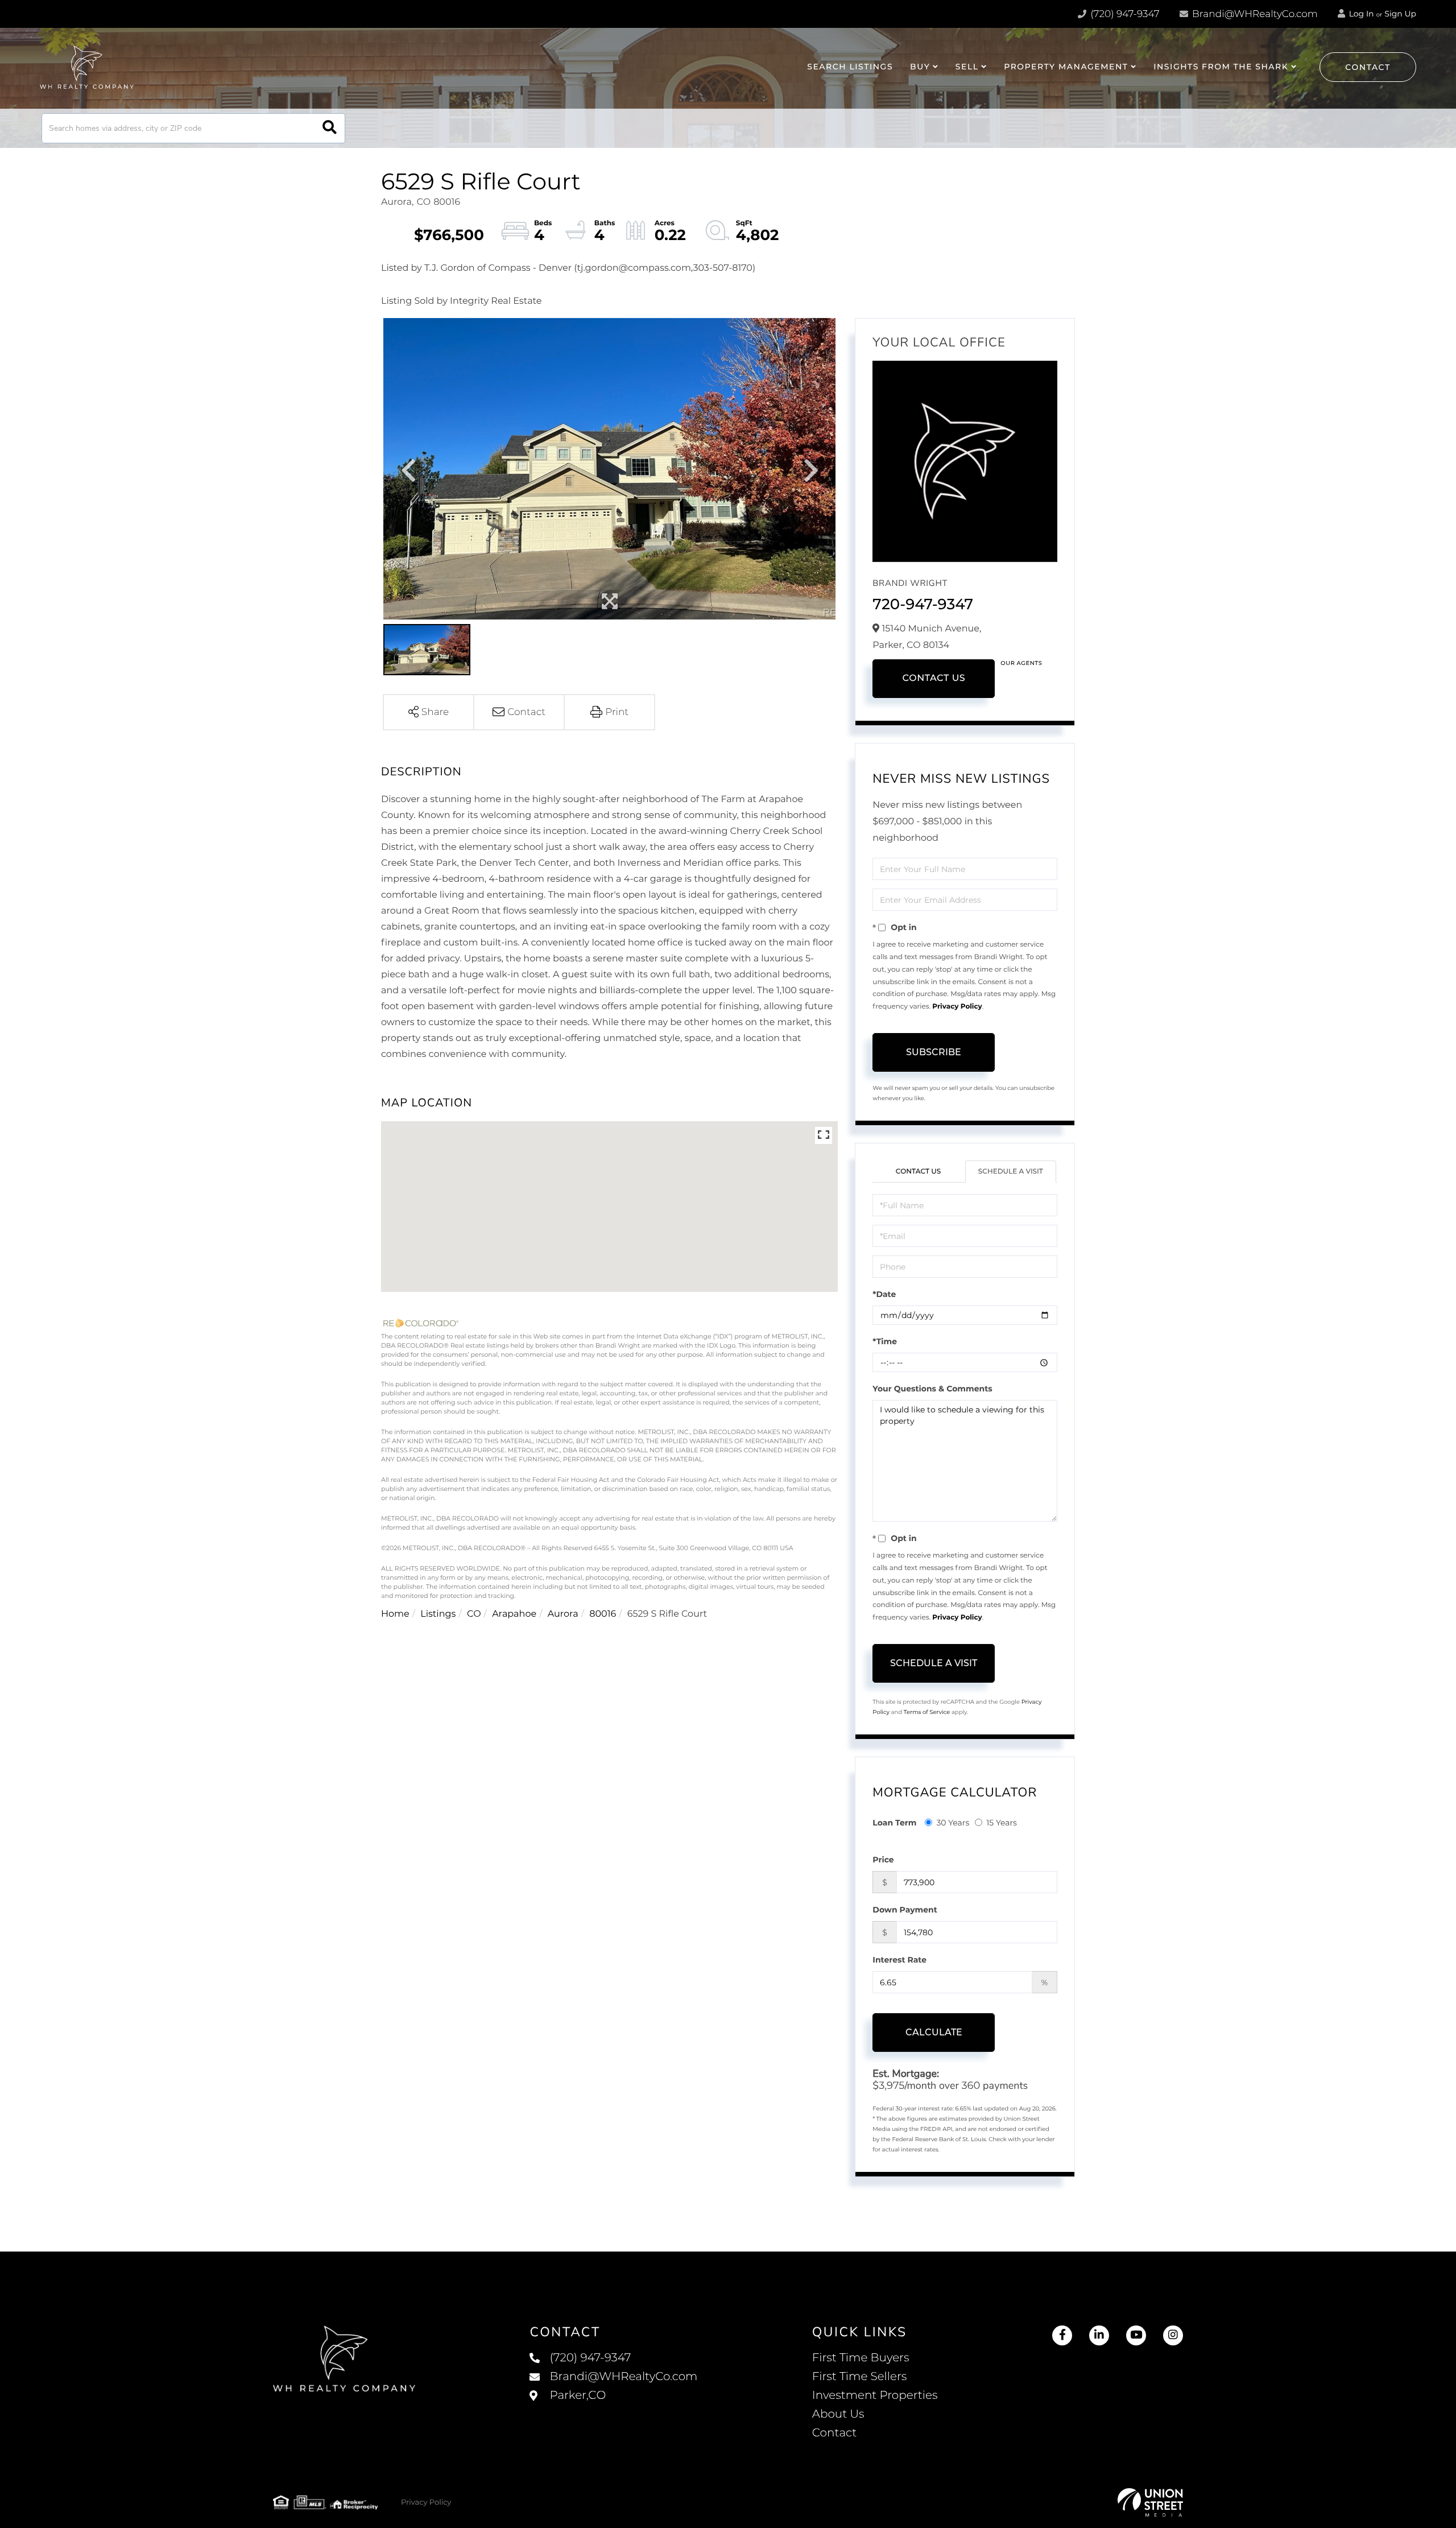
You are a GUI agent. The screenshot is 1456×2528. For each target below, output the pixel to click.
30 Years (953, 1823)
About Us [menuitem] (838, 2414)
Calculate (934, 2032)
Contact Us (934, 678)
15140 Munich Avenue (613, 2407)
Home (395, 1614)
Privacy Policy (957, 1007)
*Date (884, 1294)
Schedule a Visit (1011, 1172)
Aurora (563, 1614)
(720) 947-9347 (1124, 14)
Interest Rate (899, 1960)
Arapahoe (514, 1614)
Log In (1360, 14)
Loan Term (894, 1823)
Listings (438, 1614)
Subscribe (934, 1052)
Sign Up (1400, 14)
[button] (330, 128)
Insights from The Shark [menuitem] (1221, 67)
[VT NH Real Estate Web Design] (1150, 2502)
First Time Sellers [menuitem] (860, 2377)
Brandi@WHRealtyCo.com (1254, 14)
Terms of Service (927, 1712)
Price (883, 1860)
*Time (885, 1341)
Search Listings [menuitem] (850, 67)
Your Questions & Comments (932, 1389)
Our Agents (1021, 663)
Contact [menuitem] (835, 2433)
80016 (603, 1614)
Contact (1368, 67)
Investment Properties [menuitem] (875, 2395)
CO (474, 1614)
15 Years (1002, 1823)
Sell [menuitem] (967, 67)
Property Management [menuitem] (1066, 67)
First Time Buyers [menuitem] (861, 2358)
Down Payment (905, 1910)
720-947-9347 (923, 604)
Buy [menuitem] (920, 67)
